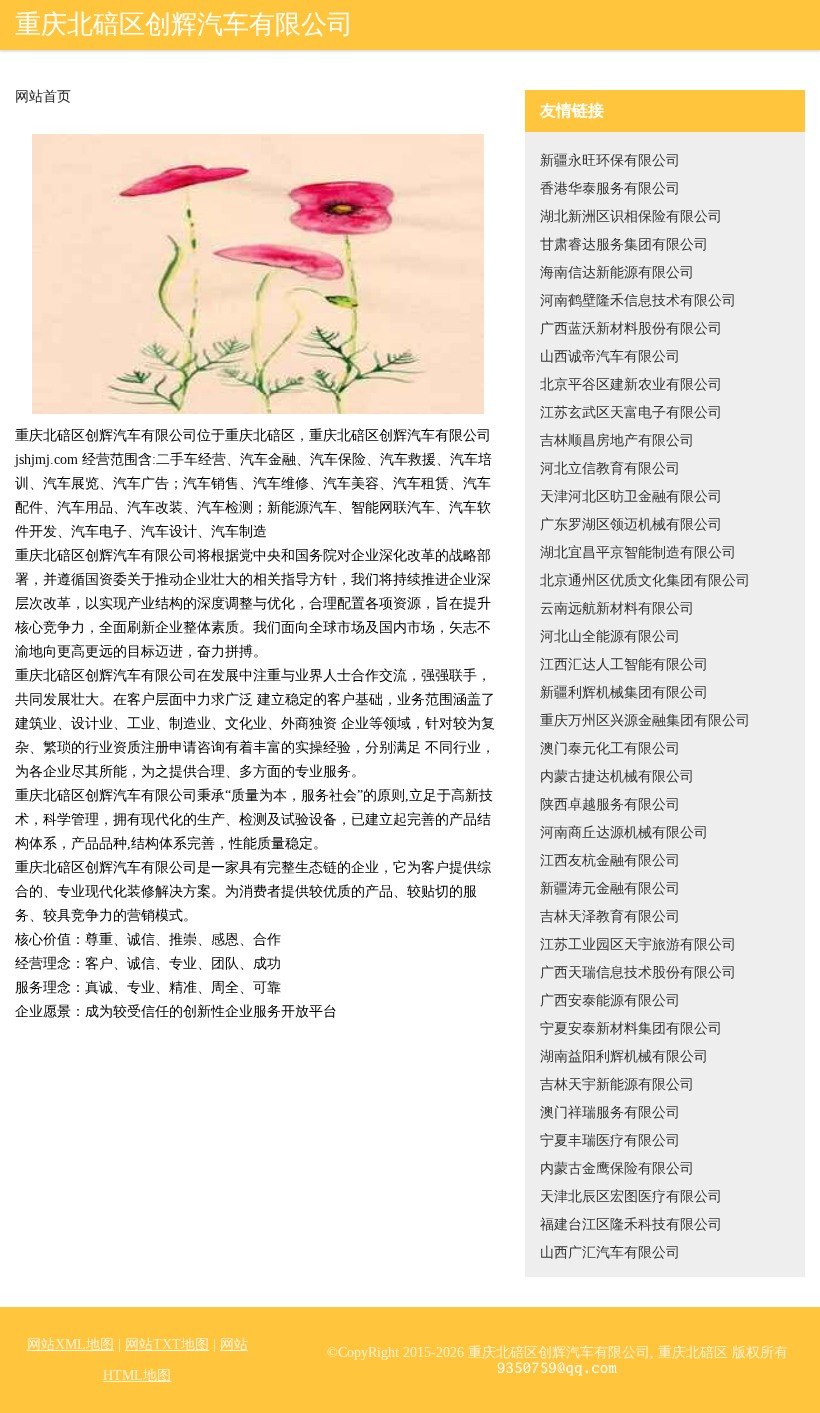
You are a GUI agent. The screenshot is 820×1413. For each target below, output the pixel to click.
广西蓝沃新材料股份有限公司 (631, 328)
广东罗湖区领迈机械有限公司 (631, 524)
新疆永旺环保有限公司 (610, 160)
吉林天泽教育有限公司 (610, 916)
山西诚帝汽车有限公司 (610, 356)
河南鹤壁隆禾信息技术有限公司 (638, 300)
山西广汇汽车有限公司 (610, 1252)
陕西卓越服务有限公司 (610, 804)
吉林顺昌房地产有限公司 (617, 440)
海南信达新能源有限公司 (617, 272)
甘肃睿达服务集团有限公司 (624, 244)
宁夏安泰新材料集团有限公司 (631, 1028)
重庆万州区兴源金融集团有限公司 (645, 720)
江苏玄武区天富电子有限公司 (631, 412)
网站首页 (43, 97)
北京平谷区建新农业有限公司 (631, 384)
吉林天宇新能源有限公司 (617, 1084)
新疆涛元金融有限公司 (610, 888)
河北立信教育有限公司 (610, 468)
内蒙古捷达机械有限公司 (617, 776)
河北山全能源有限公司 (610, 636)
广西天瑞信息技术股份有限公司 (638, 972)
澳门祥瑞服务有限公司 (610, 1112)
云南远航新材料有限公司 (617, 608)
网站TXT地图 (167, 1344)
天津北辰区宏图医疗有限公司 (631, 1196)
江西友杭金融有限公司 (610, 860)
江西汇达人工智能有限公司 (624, 664)
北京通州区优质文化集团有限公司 (645, 580)
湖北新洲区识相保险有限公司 (631, 216)
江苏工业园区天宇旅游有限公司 (638, 944)
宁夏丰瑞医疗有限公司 (610, 1140)
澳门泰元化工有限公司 (610, 748)
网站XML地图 (70, 1344)
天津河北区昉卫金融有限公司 (631, 496)
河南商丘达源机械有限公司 (624, 832)
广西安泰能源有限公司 (610, 1000)
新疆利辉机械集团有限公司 (624, 692)
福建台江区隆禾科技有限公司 (631, 1224)
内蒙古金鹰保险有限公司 (617, 1168)
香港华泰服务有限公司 (610, 188)
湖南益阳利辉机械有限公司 (624, 1056)
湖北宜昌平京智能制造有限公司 (638, 552)
